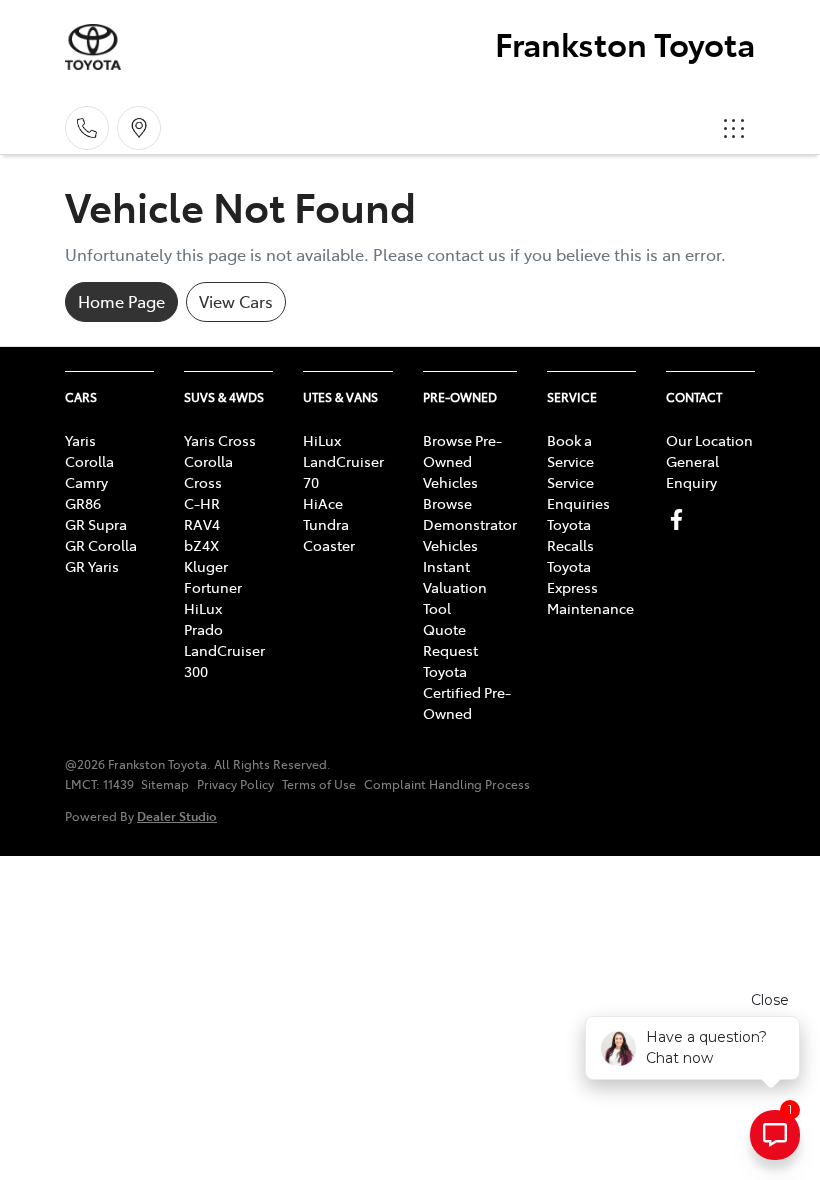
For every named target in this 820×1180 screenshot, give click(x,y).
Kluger (206, 566)
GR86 (83, 503)
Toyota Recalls (570, 534)
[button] (734, 128)
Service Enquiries (578, 492)
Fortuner (213, 587)
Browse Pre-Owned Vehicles (462, 461)
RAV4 (202, 524)
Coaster (329, 545)
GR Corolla (101, 545)
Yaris (80, 440)
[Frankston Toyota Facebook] (680, 519)
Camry (86, 482)
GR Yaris (92, 566)
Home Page (121, 301)
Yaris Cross (220, 440)
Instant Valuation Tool (455, 587)
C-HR (202, 503)
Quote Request (450, 639)
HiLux (203, 608)
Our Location (709, 440)
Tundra (326, 524)
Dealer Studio (177, 815)
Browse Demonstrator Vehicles (470, 524)
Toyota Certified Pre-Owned (467, 692)
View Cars (236, 301)
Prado (203, 629)
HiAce (323, 503)
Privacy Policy (235, 784)
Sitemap (165, 784)
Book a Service (570, 450)
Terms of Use (319, 784)
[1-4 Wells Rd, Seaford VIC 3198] (139, 128)
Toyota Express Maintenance (590, 587)
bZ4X (201, 545)
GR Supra (96, 524)
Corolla (89, 461)
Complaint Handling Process (447, 784)
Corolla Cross (208, 471)
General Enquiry (692, 471)
